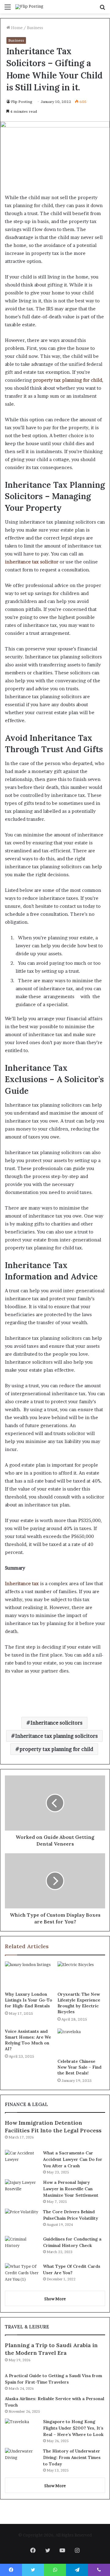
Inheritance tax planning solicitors (57, 1736)
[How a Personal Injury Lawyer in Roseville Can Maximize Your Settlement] (22, 2191)
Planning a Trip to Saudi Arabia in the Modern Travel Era (51, 2349)
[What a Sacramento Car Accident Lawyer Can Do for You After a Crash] (22, 2161)
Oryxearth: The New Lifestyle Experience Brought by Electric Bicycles (79, 2003)
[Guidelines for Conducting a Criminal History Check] (22, 2247)
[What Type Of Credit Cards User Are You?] (22, 2275)
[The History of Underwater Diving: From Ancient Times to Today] (22, 2459)
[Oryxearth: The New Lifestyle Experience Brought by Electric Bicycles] (81, 1975)
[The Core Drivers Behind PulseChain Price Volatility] (22, 2220)
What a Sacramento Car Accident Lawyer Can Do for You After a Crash (73, 2159)
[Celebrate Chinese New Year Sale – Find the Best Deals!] (81, 2042)
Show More (55, 2299)
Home (16, 28)
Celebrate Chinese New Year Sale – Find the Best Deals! (79, 2067)
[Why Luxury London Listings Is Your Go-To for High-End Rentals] (29, 1975)
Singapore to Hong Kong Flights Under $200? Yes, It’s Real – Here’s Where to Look (73, 2428)
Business (35, 28)
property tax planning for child (56, 1749)
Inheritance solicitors (57, 1723)
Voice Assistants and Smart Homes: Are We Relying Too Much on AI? (28, 2040)
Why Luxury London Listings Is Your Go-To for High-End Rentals (29, 2000)
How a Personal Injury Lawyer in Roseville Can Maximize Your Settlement (71, 2189)
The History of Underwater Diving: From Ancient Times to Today (72, 2457)
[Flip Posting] (29, 7)
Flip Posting (22, 102)
